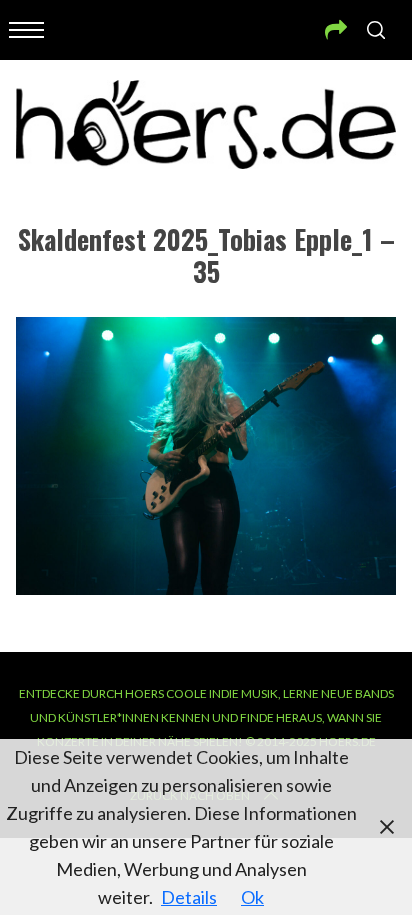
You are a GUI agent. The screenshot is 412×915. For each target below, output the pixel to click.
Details (189, 897)
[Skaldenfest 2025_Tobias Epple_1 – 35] (205, 588)
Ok (252, 897)
